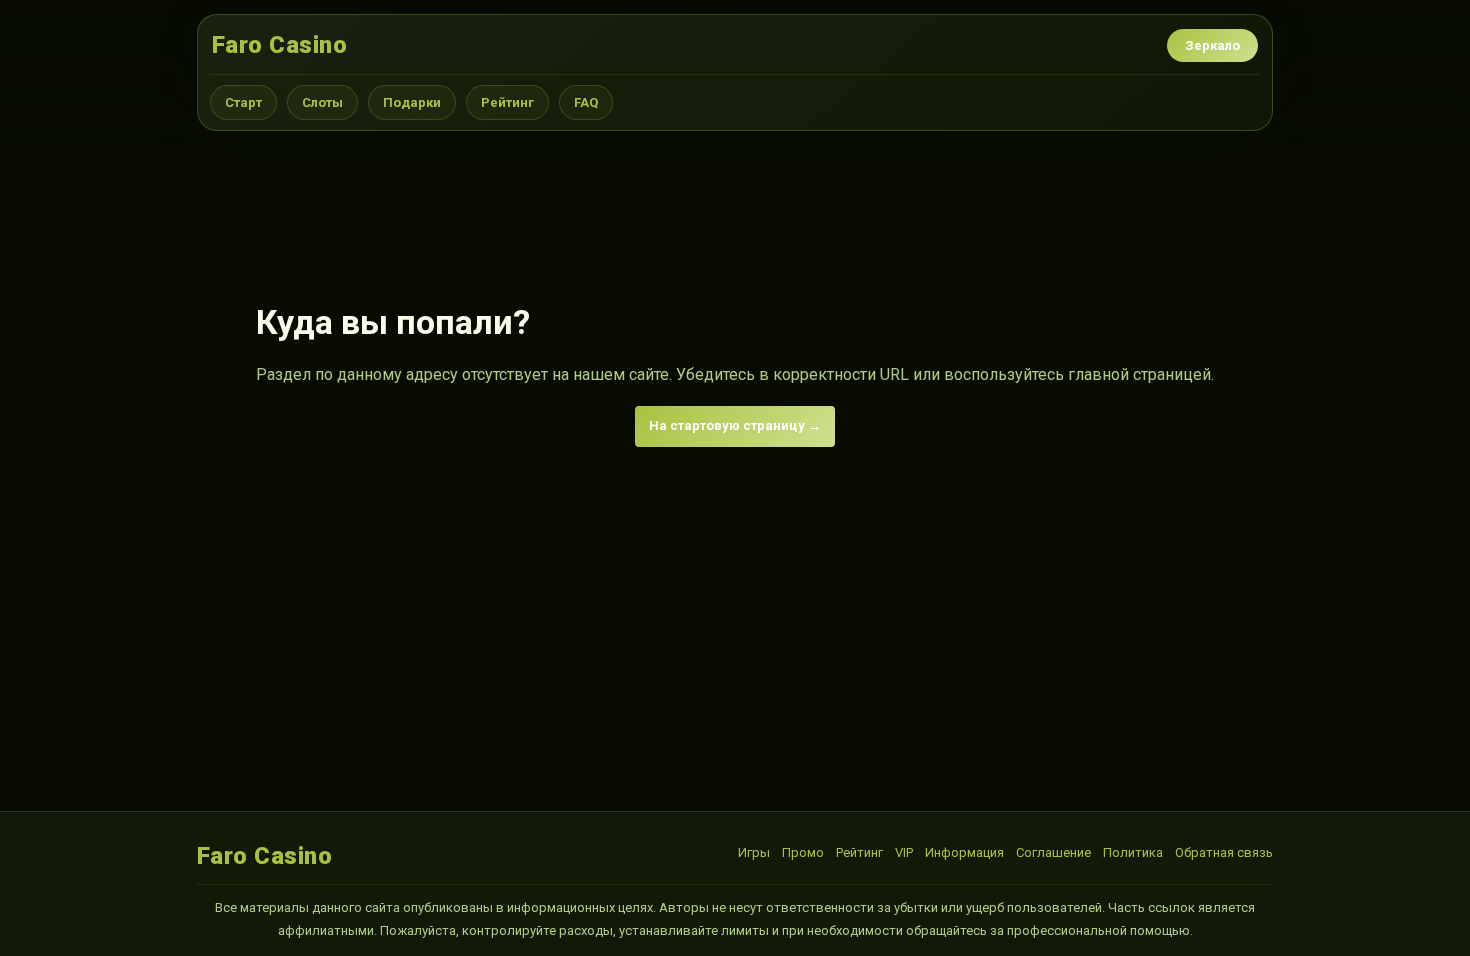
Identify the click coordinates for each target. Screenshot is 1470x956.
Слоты (322, 102)
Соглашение (1053, 852)
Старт (243, 102)
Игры (754, 852)
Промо (803, 852)
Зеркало (1212, 45)
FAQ (586, 102)
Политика (1133, 852)
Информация (964, 852)
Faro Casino (279, 45)
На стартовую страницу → (735, 425)
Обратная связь (1224, 852)
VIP (904, 852)
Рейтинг (507, 102)
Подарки (412, 102)
